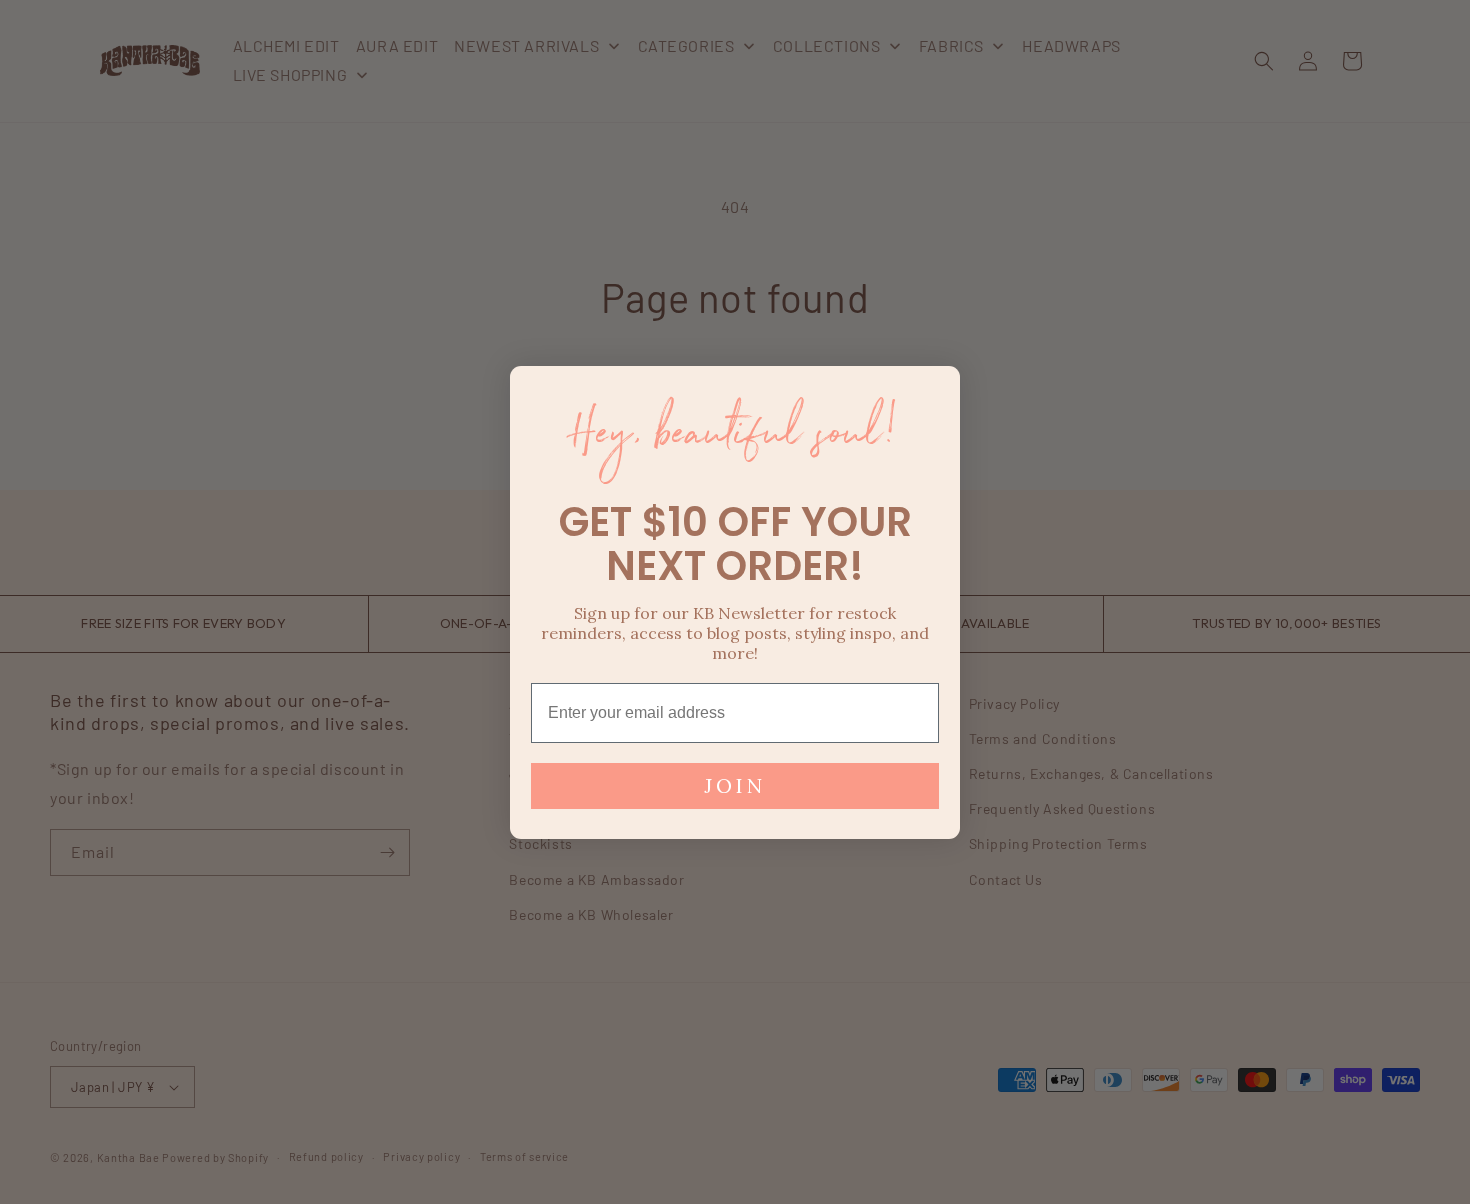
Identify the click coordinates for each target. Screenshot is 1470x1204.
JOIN (735, 785)
